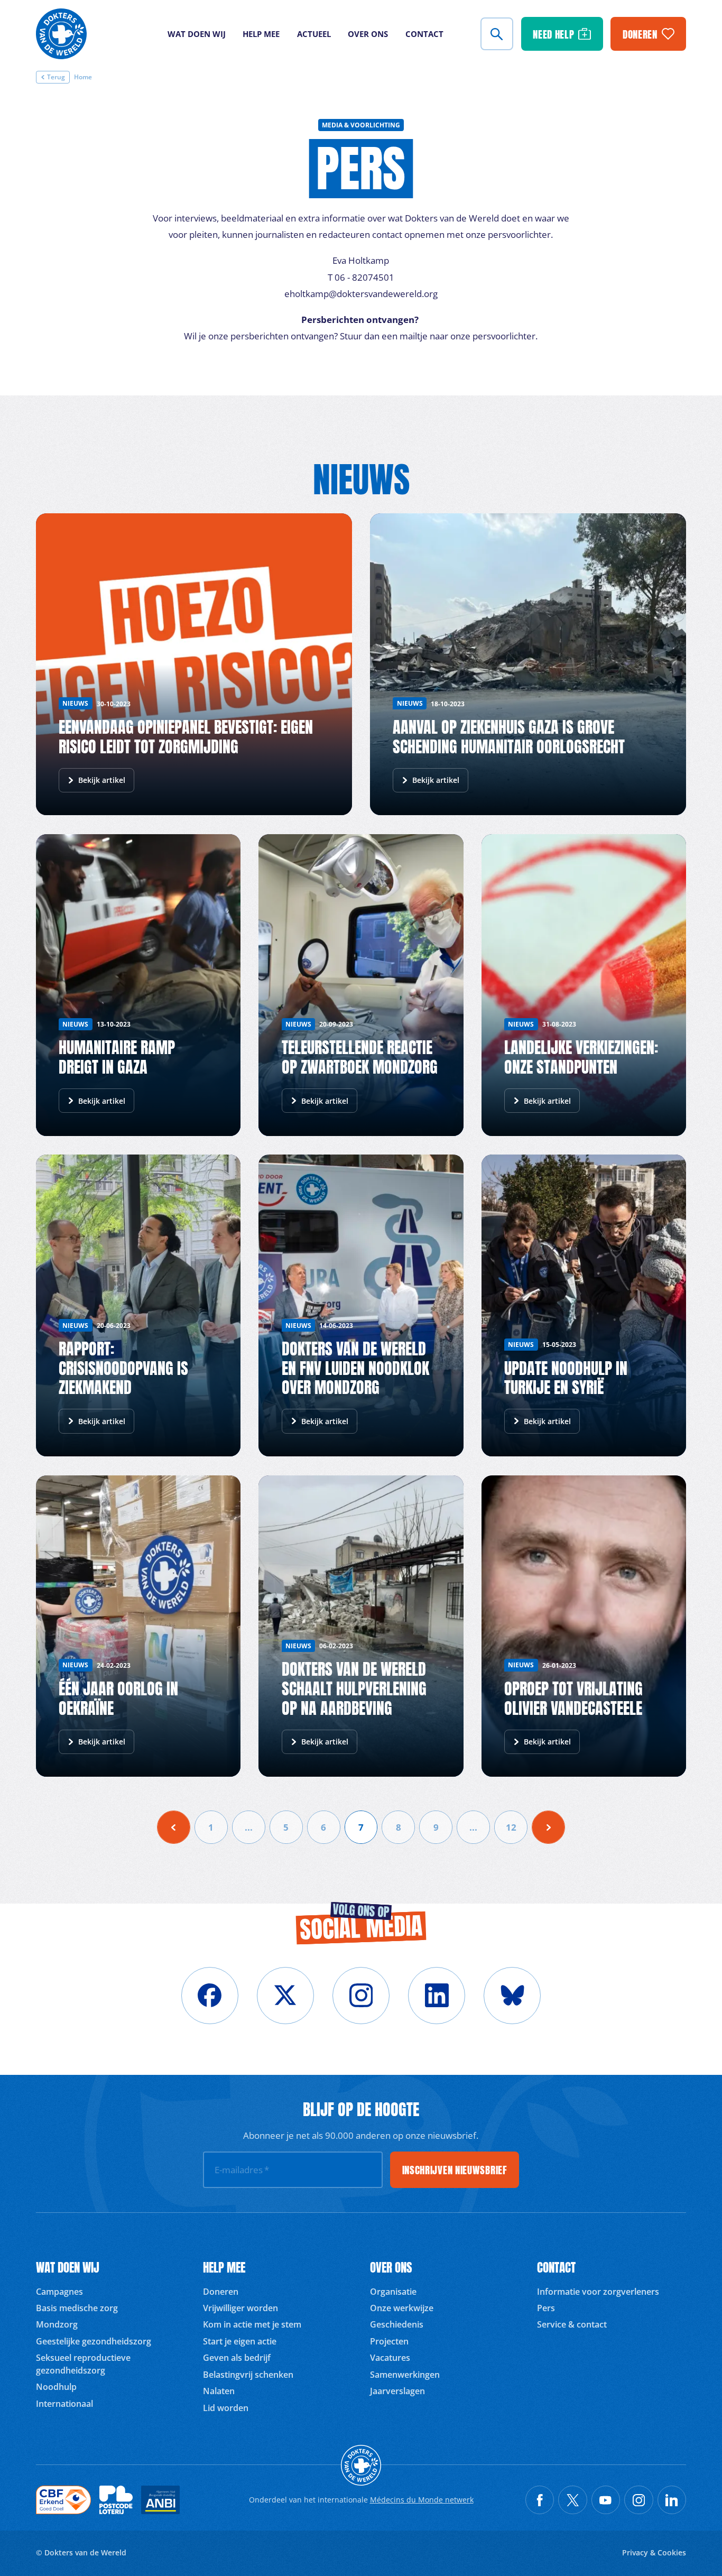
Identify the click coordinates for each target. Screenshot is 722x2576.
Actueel (314, 34)
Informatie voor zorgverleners (598, 2292)
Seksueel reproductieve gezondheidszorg (83, 2364)
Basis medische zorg (77, 2308)
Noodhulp (56, 2387)
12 (511, 1827)
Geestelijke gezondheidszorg (94, 2341)
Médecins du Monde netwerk (422, 2500)
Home (83, 77)
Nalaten (219, 2391)
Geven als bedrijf (237, 2358)
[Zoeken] (497, 34)
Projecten (389, 2341)
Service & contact (572, 2324)
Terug (56, 77)
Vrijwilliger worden (240, 2308)
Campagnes (59, 2292)
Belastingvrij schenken (248, 2375)
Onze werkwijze (402, 2308)
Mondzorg (57, 2324)
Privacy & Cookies (654, 2552)
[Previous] (174, 1827)
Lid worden (226, 2408)
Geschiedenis (397, 2324)
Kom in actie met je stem (252, 2324)
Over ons (368, 34)
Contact (424, 34)
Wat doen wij (197, 34)
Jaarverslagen (397, 2391)
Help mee (261, 34)
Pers (546, 2308)
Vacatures (390, 2358)
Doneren (221, 2292)
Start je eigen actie (240, 2341)
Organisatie (393, 2292)
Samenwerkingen (405, 2375)
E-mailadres (242, 2169)
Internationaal (64, 2404)
